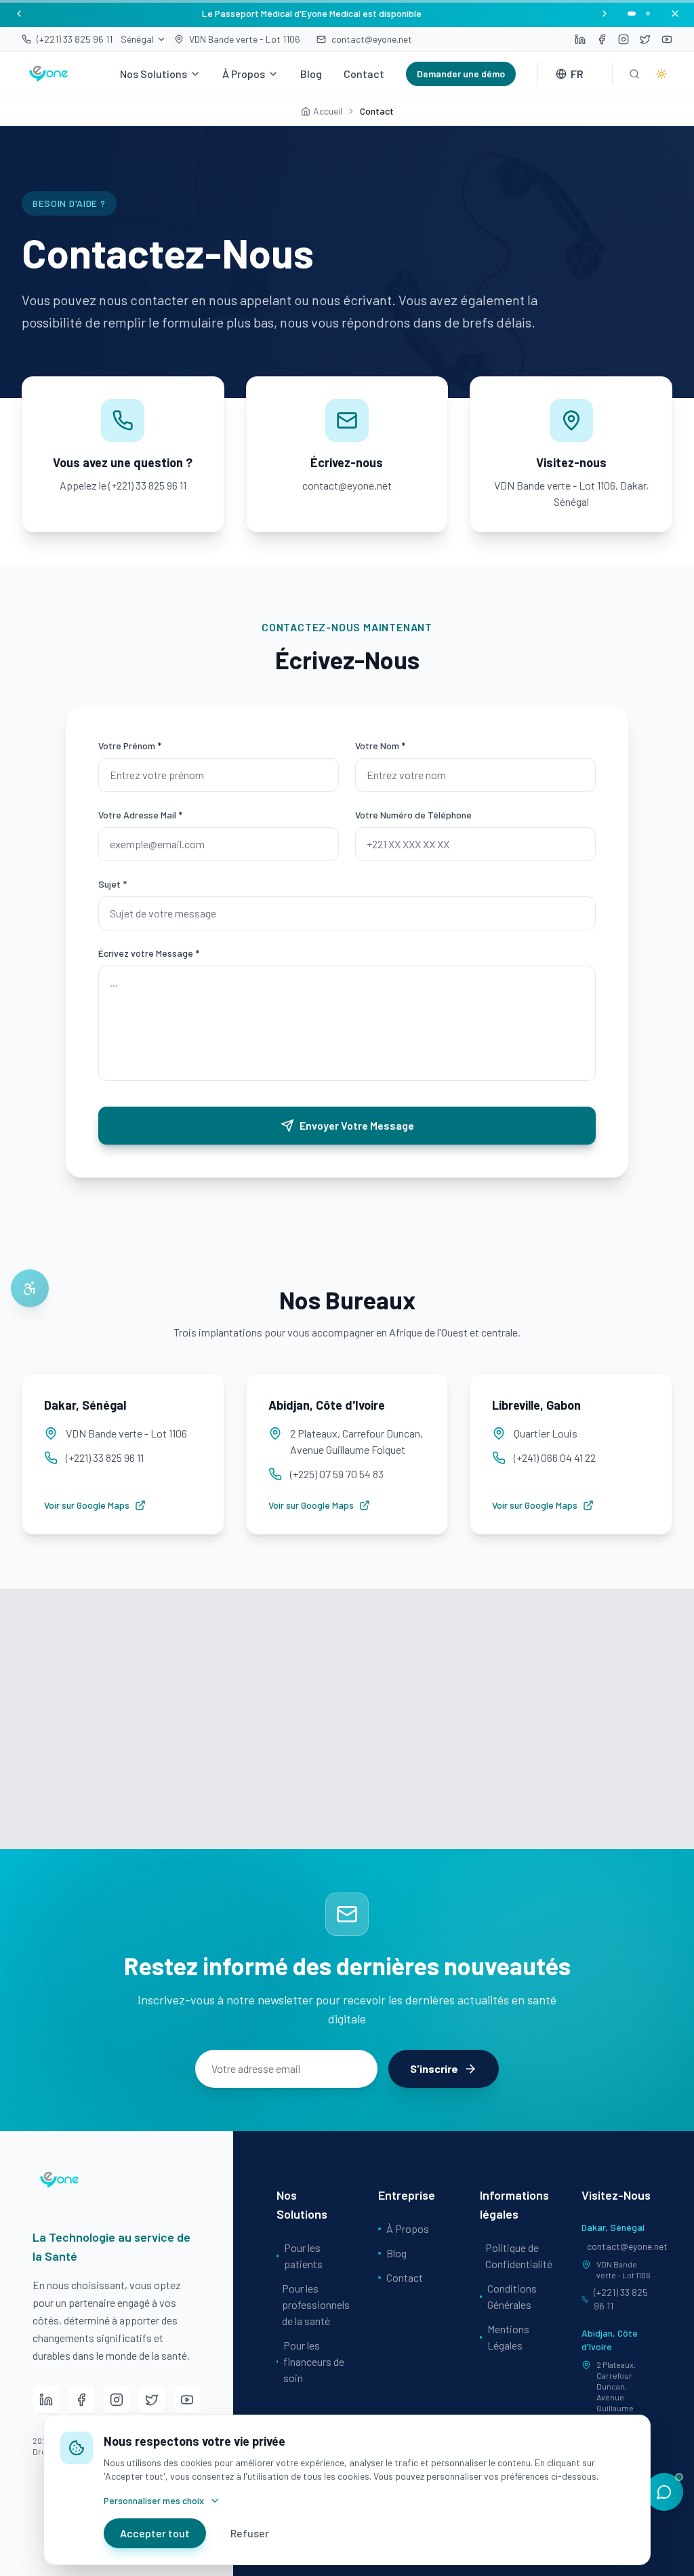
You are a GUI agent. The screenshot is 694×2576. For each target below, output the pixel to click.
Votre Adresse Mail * (140, 815)
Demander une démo (461, 74)
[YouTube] (187, 2400)
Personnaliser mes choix (154, 2500)
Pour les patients (303, 2256)
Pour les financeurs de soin (314, 2361)
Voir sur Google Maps (87, 1505)
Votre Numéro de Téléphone (413, 815)
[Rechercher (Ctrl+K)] (634, 74)
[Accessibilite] (30, 1288)
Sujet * (113, 884)
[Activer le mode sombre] (661, 74)
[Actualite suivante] (605, 14)
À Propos (244, 74)
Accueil (328, 111)
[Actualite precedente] (19, 14)
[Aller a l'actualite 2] (648, 14)
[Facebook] (81, 2400)
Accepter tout (155, 2533)
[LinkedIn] (46, 2400)
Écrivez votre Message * (149, 953)
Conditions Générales (512, 2296)
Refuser (250, 2533)
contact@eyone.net (619, 2246)
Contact (364, 74)
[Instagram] (117, 2400)
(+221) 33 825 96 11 (621, 2299)
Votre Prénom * (130, 746)
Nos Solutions (154, 74)
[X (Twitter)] (152, 2400)
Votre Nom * (380, 746)
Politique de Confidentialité (517, 2256)
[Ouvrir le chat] (664, 2492)
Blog (311, 74)
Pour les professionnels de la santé (314, 2304)
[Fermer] (675, 14)
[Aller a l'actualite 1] (632, 14)
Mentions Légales (508, 2337)
